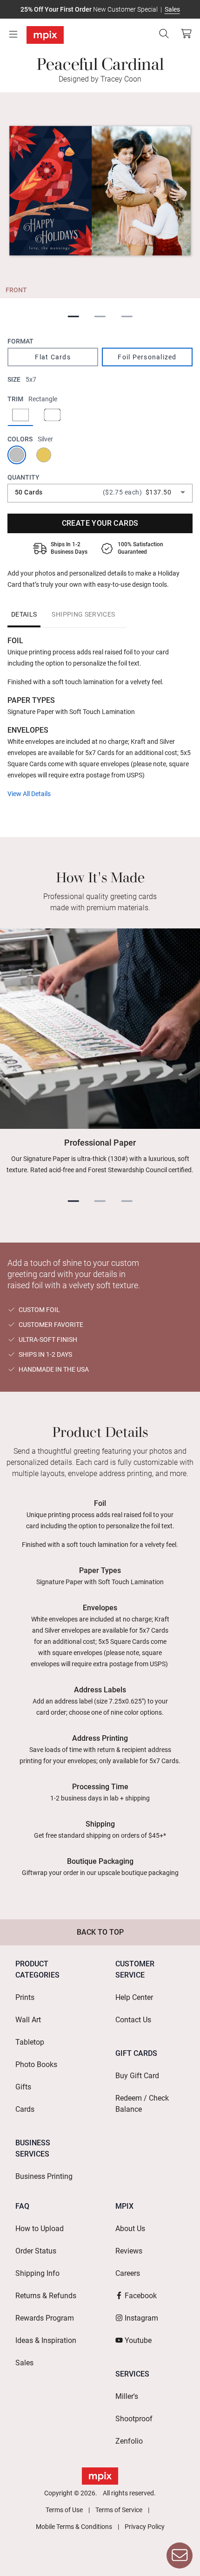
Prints (25, 1997)
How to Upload (40, 2229)
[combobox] (100, 492)
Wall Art (28, 2020)
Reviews (129, 2251)
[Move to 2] (100, 317)
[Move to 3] (127, 317)
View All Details (29, 794)
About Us (130, 2229)
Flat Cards (53, 357)
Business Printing (44, 2176)
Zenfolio (129, 2441)
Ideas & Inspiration (46, 2340)
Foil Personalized (147, 357)
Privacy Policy (145, 2527)
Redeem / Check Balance (142, 2104)
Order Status (36, 2251)
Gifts (23, 2087)
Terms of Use (64, 2510)
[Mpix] (45, 35)
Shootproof (134, 2419)
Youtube (138, 2340)
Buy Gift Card (137, 2076)
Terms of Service (119, 2510)
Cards (25, 2109)
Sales (172, 9)
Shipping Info (37, 2273)
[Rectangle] (20, 416)
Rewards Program (45, 2318)
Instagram (141, 2318)
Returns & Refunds (46, 2296)
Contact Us (133, 2020)
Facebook (141, 2296)
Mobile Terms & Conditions (74, 2527)
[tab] (24, 614)
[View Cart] (186, 34)
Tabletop (30, 2042)
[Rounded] (52, 416)
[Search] (164, 34)
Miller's (127, 2396)
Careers (128, 2273)
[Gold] (46, 455)
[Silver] (19, 455)
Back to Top (100, 1932)
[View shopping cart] (184, 34)
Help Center (134, 1997)
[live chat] (180, 2555)
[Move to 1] (73, 317)
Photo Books (36, 2064)
